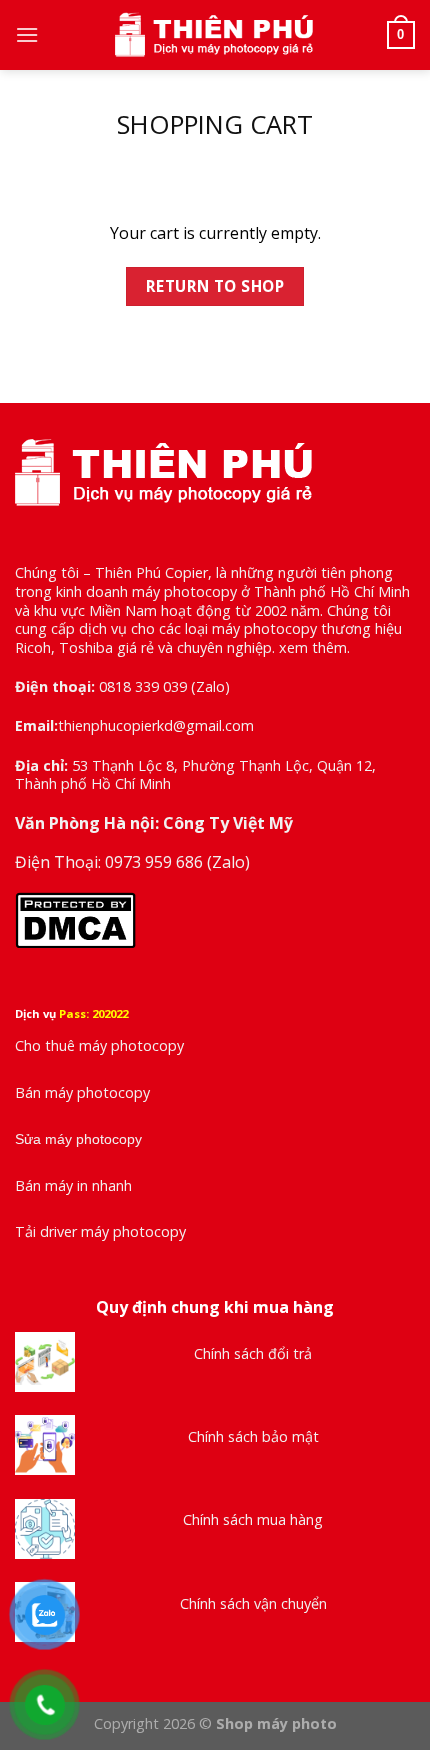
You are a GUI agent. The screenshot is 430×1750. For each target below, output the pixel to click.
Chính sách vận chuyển (253, 1603)
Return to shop (215, 286)
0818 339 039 (143, 686)
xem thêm (313, 647)
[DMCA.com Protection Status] (75, 919)
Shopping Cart (215, 125)
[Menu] (27, 34)
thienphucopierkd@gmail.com (156, 725)
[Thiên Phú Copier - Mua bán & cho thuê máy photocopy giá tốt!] (215, 35)
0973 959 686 (156, 862)
